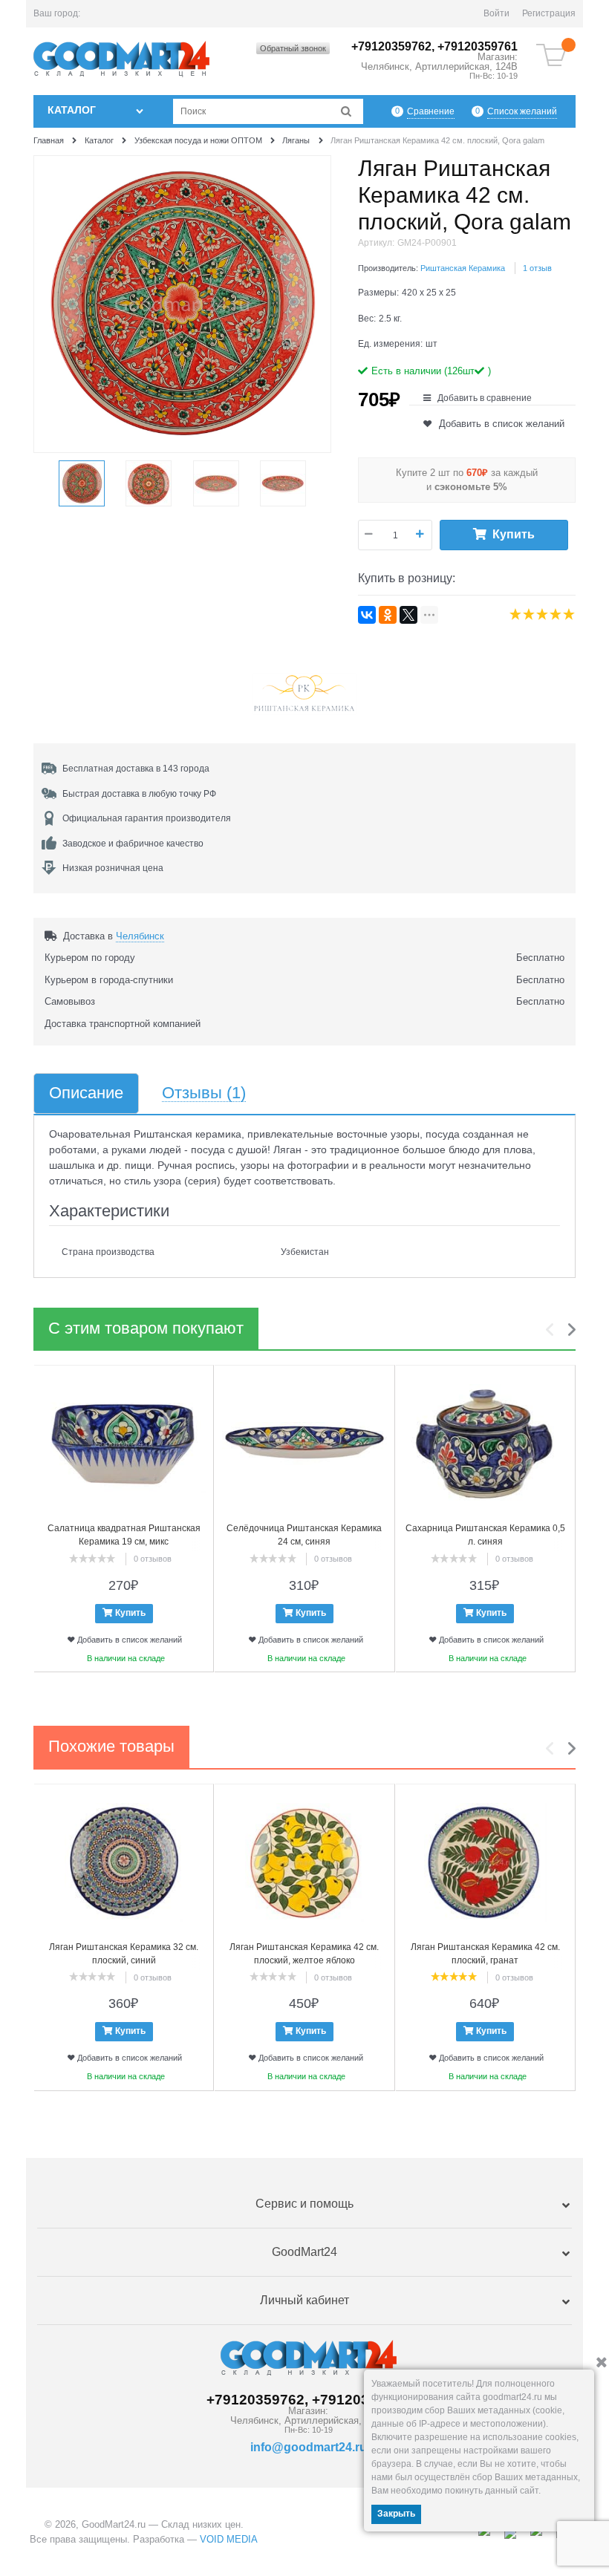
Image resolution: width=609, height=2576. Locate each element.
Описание (86, 1093)
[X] (408, 615)
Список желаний (522, 111)
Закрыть (396, 2514)
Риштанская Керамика (463, 268)
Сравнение (431, 111)
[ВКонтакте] (367, 615)
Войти (496, 13)
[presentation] (553, 1330)
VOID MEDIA (229, 2539)
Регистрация (549, 13)
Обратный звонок (293, 48)
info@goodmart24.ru (309, 2447)
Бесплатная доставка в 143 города (136, 769)
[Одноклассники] (388, 615)
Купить (514, 534)
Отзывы (204, 1093)
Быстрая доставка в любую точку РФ (139, 794)
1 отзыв (537, 268)
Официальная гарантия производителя (147, 818)
